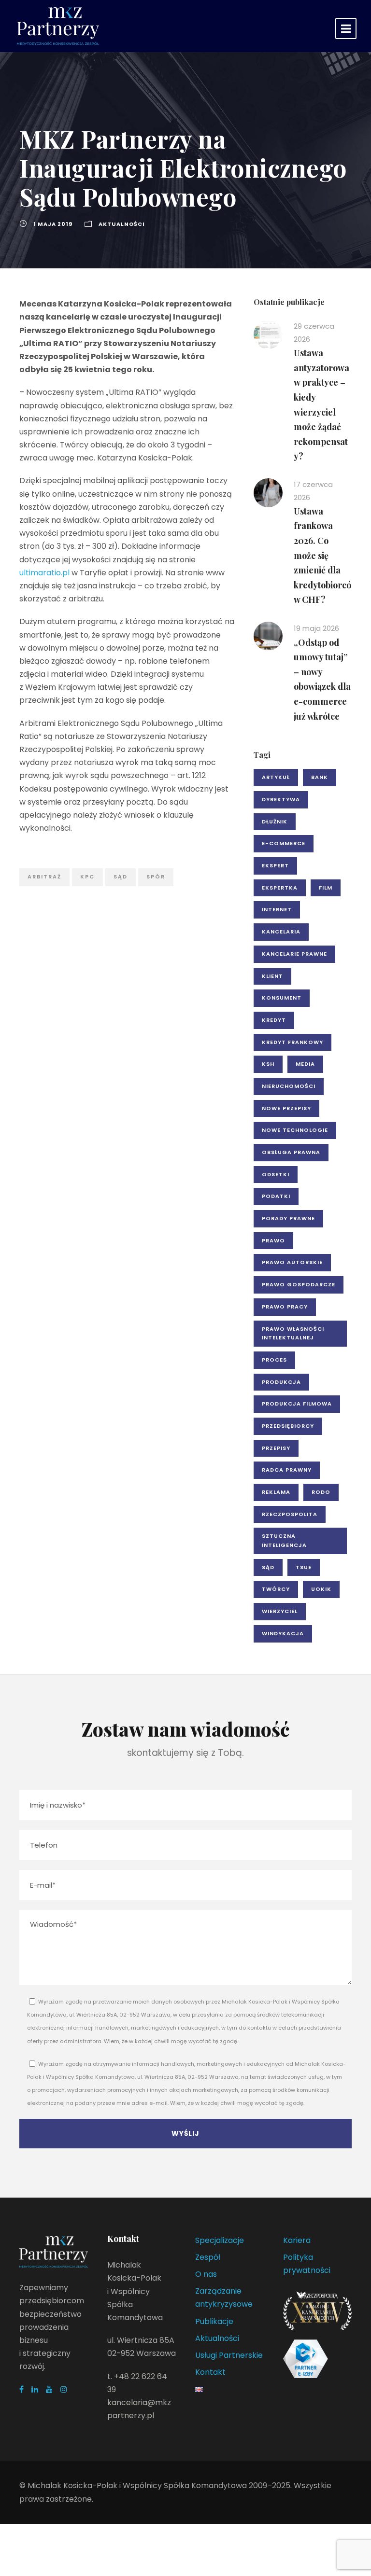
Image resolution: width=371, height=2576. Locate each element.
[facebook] (21, 2389)
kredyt (274, 1020)
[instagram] (64, 2389)
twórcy (276, 1589)
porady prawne (288, 1218)
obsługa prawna (291, 1152)
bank (320, 777)
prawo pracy (285, 1307)
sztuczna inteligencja (284, 1540)
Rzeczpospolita (290, 1514)
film (326, 888)
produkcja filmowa (297, 1404)
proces (274, 1360)
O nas (206, 2274)
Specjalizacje (220, 2240)
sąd (121, 877)
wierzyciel (280, 1611)
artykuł (276, 777)
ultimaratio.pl (44, 573)
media (305, 1064)
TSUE (304, 1567)
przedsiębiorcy (288, 1426)
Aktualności (122, 224)
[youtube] (49, 2389)
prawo (273, 1240)
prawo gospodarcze (299, 1284)
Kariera (297, 2240)
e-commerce (284, 843)
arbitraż (44, 877)
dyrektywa (281, 799)
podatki (276, 1196)
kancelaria (281, 932)
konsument (282, 998)
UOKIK (321, 1589)
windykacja (283, 1633)
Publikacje (214, 2321)
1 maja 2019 (53, 224)
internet (277, 909)
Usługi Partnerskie (229, 2355)
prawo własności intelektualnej (293, 1333)
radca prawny (287, 1470)
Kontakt (210, 2372)
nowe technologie (295, 1130)
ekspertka (280, 888)
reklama (276, 1492)
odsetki (276, 1174)
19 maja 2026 (316, 628)
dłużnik (275, 822)
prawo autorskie (292, 1262)
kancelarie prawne (294, 954)
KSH (268, 1064)
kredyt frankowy (293, 1042)
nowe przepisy (286, 1108)
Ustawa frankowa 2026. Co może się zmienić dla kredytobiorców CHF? (322, 556)
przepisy (276, 1448)
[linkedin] (35, 2389)
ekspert (275, 865)
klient (272, 976)
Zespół (208, 2257)
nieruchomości (289, 1086)
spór (156, 877)
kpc (87, 877)
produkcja (281, 1382)
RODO (321, 1492)
